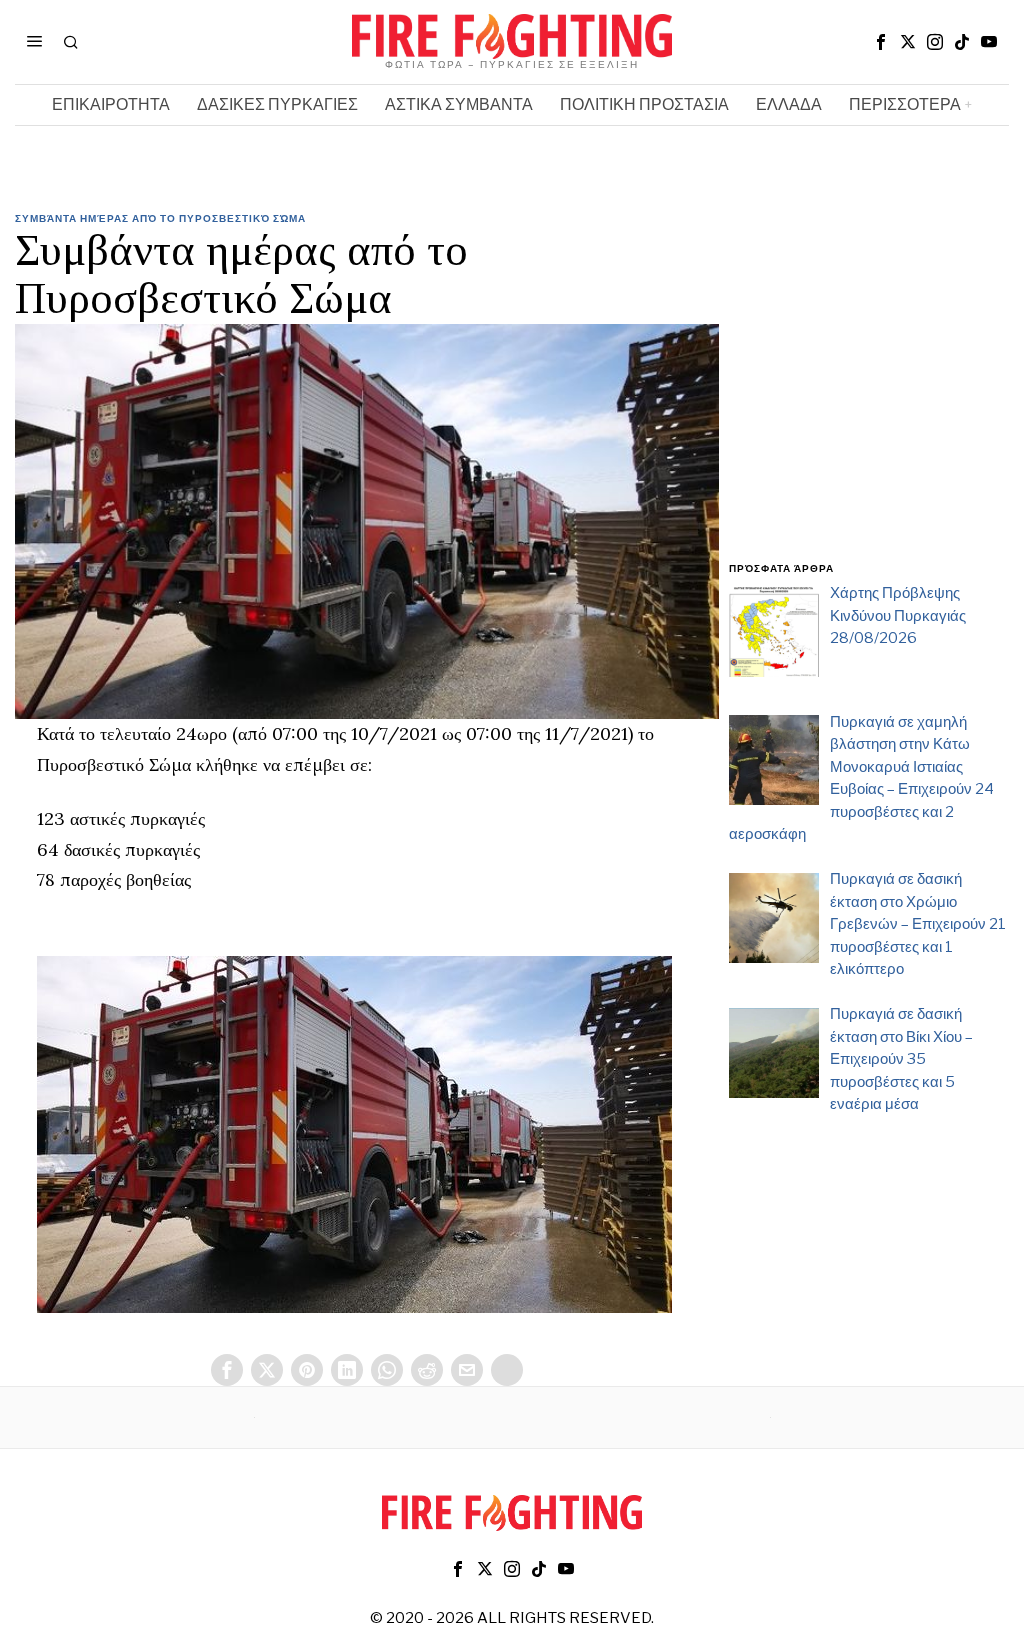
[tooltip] (881, 42)
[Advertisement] (869, 398)
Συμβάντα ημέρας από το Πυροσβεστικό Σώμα (160, 218)
